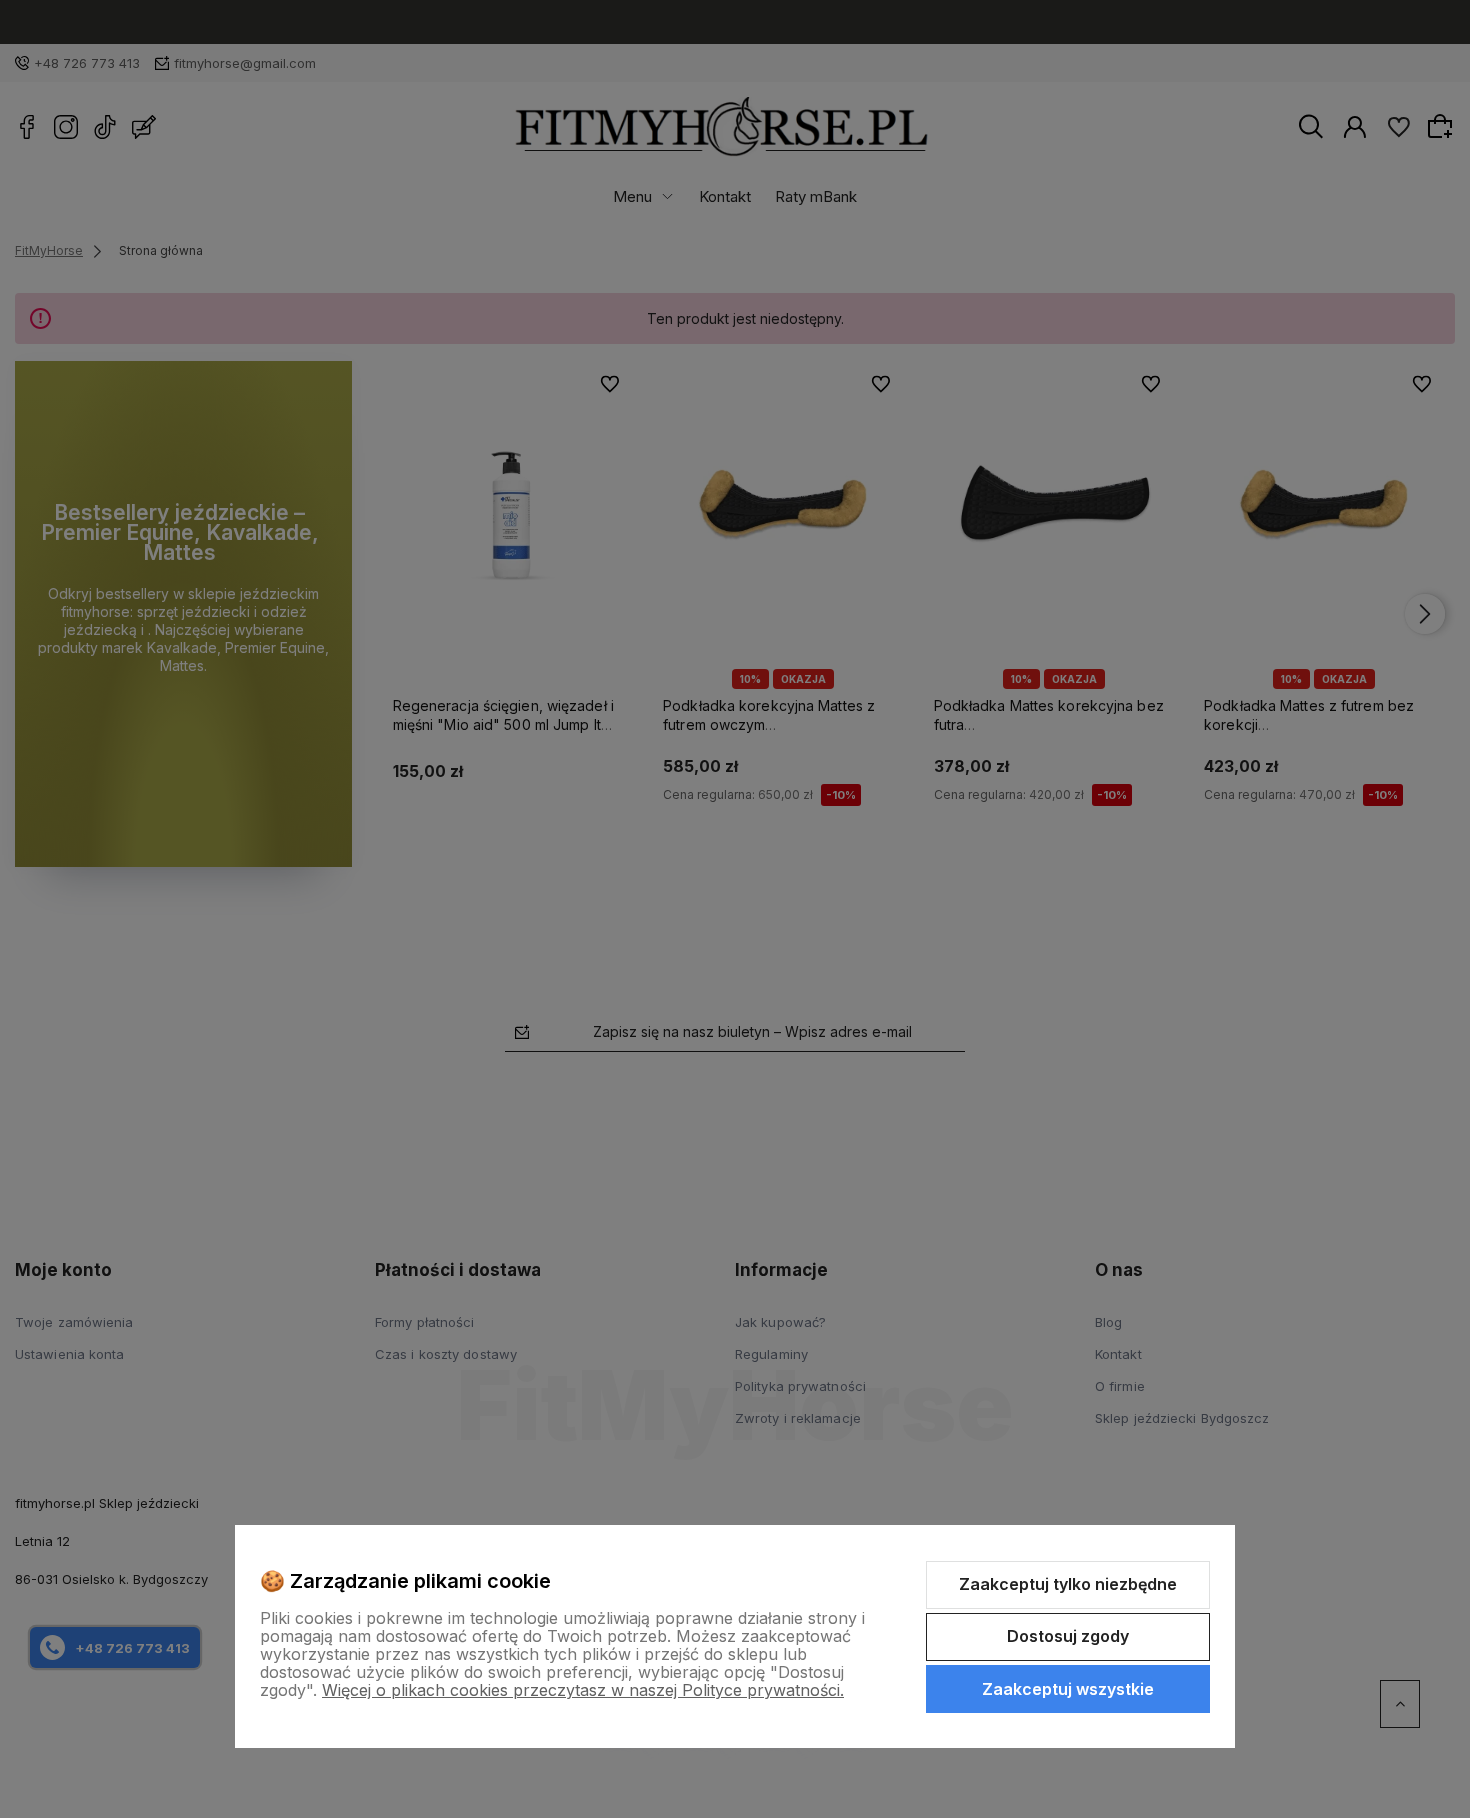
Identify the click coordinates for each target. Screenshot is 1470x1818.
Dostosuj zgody (1068, 1636)
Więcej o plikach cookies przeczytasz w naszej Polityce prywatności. (583, 1690)
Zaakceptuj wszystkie (1068, 1689)
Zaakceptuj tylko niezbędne (1068, 1584)
